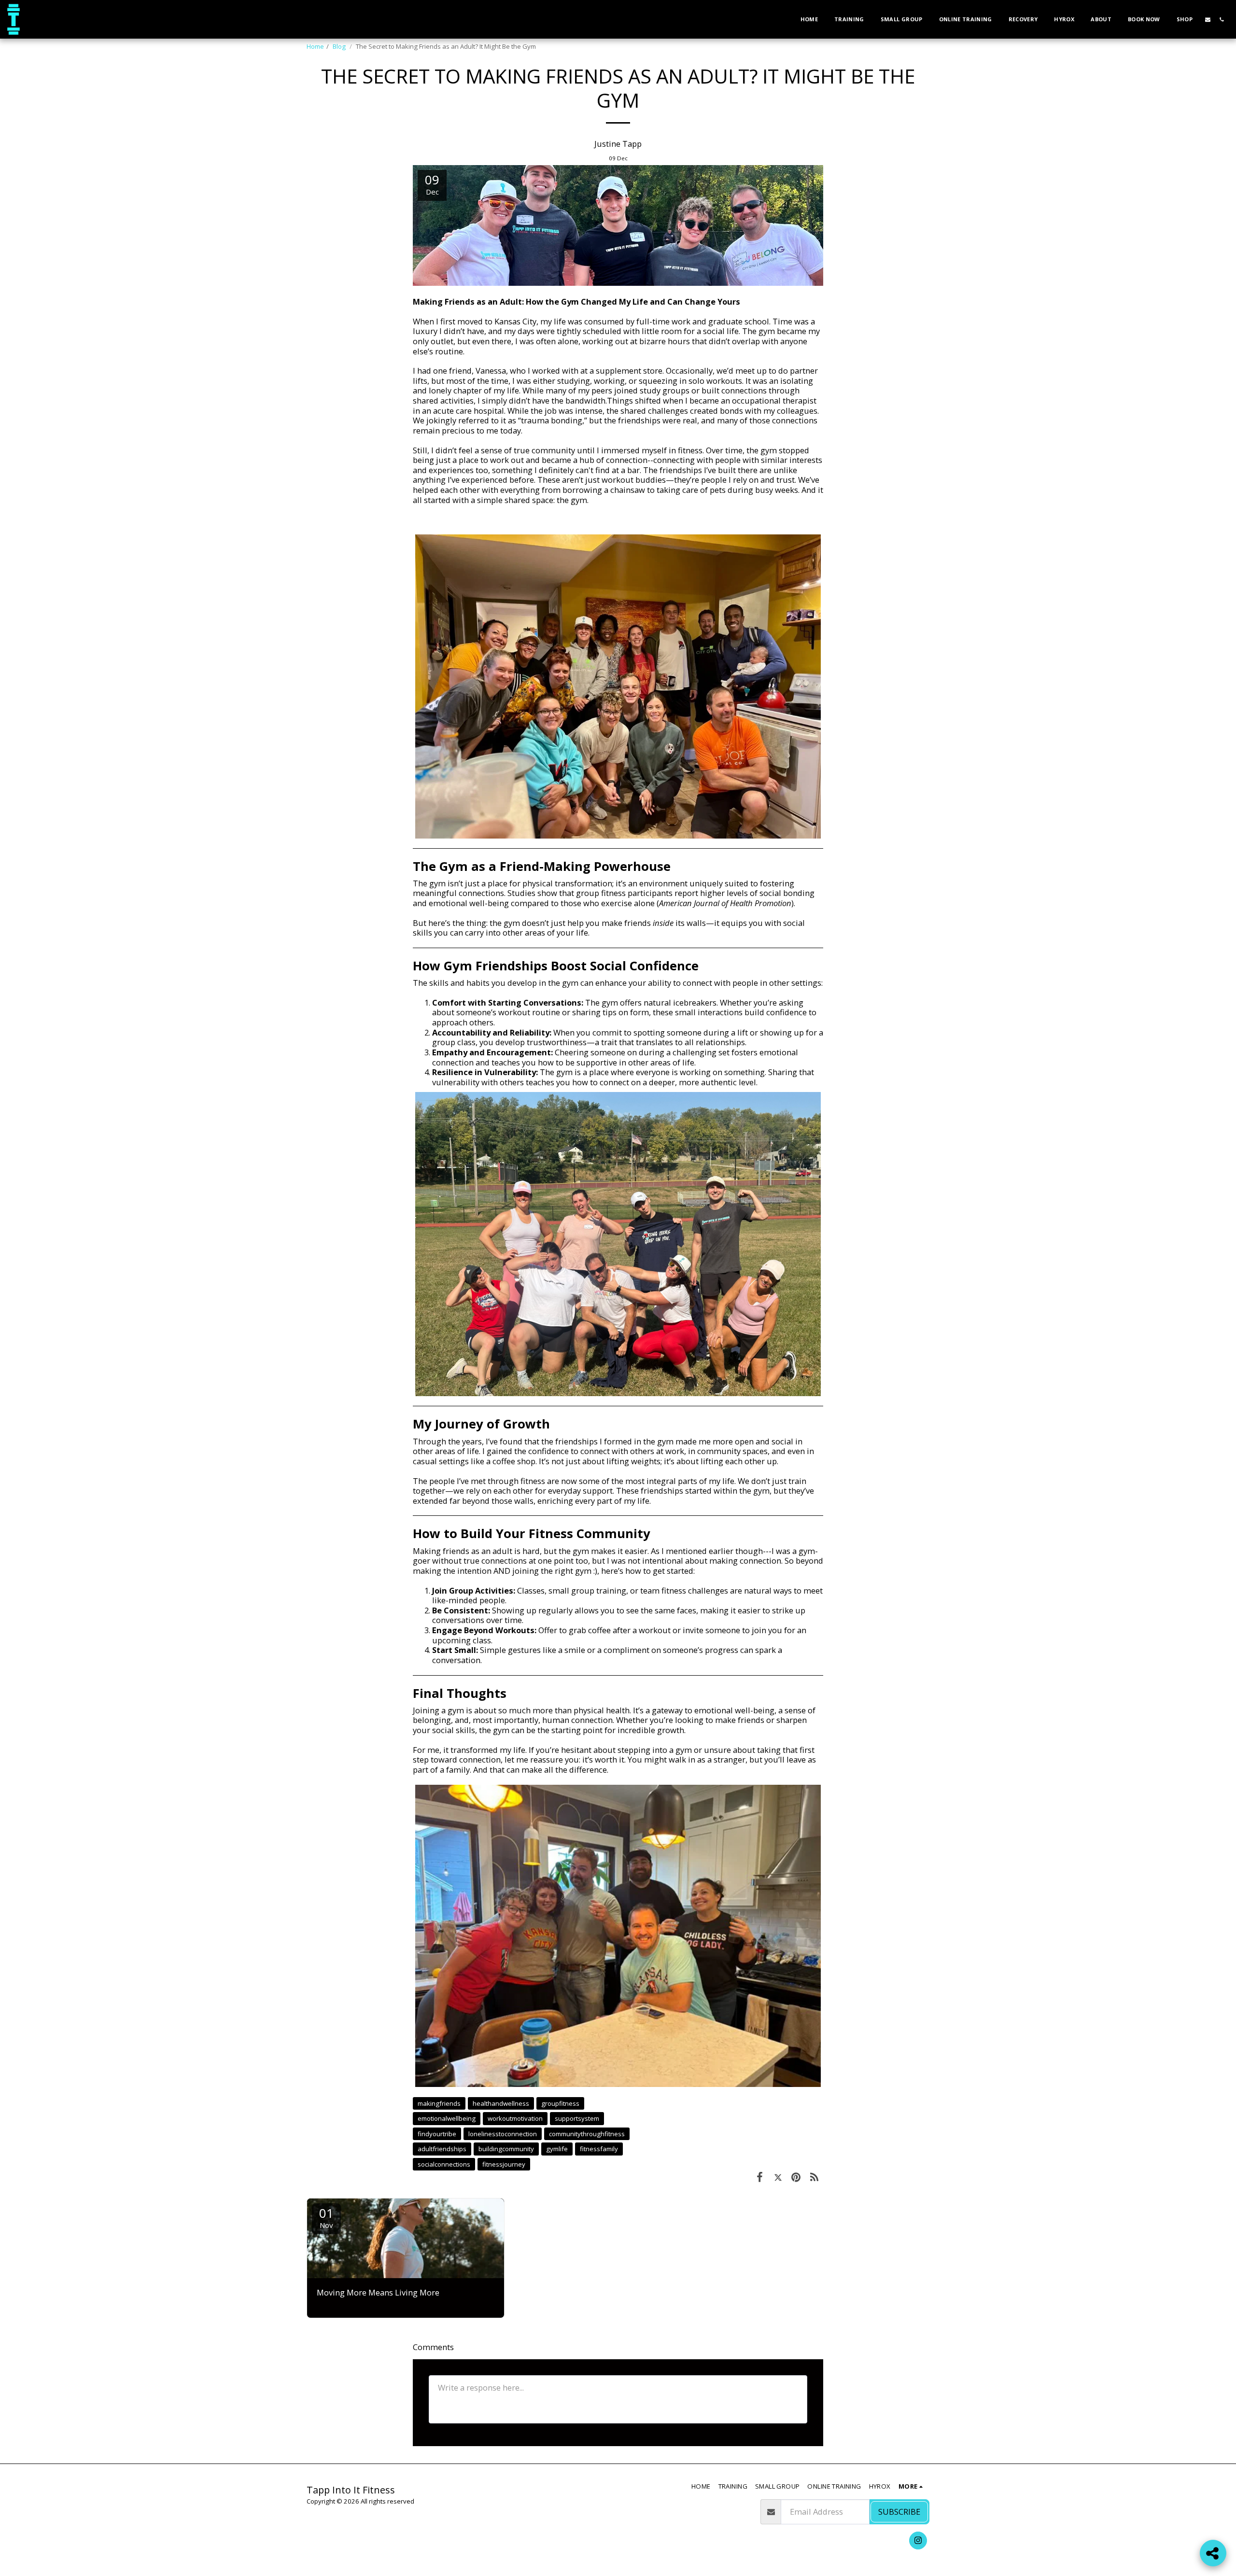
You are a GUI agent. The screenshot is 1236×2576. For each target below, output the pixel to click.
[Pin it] (796, 2177)
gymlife (557, 2149)
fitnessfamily (599, 2149)
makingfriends (439, 2103)
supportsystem (577, 2118)
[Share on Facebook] (760, 2177)
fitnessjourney (504, 2164)
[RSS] (814, 2177)
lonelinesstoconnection (503, 2134)
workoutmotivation (515, 2118)
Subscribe (899, 2512)
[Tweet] (778, 2177)
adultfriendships (442, 2149)
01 (326, 2217)
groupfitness (560, 2103)
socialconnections (444, 2164)
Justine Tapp (618, 144)
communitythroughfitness (587, 2134)
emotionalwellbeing (447, 2118)
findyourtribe (437, 2134)
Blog (340, 46)
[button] (1208, 19)
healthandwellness (501, 2103)
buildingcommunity (506, 2149)
